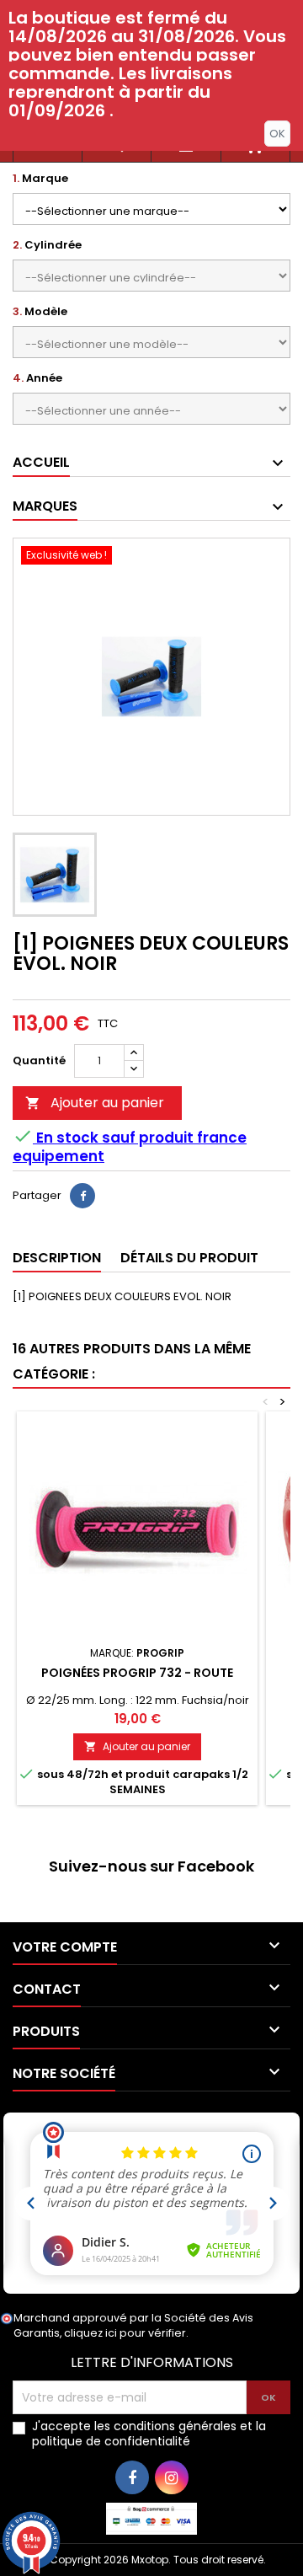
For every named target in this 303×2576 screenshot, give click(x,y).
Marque (40, 179)
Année (37, 378)
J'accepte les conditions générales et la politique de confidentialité (149, 2434)
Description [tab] (57, 1258)
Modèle (40, 312)
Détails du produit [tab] (189, 1258)
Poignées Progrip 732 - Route (137, 1673)
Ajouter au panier (95, 1103)
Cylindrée (47, 245)
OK (277, 134)
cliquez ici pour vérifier (125, 2333)
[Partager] (82, 1196)
